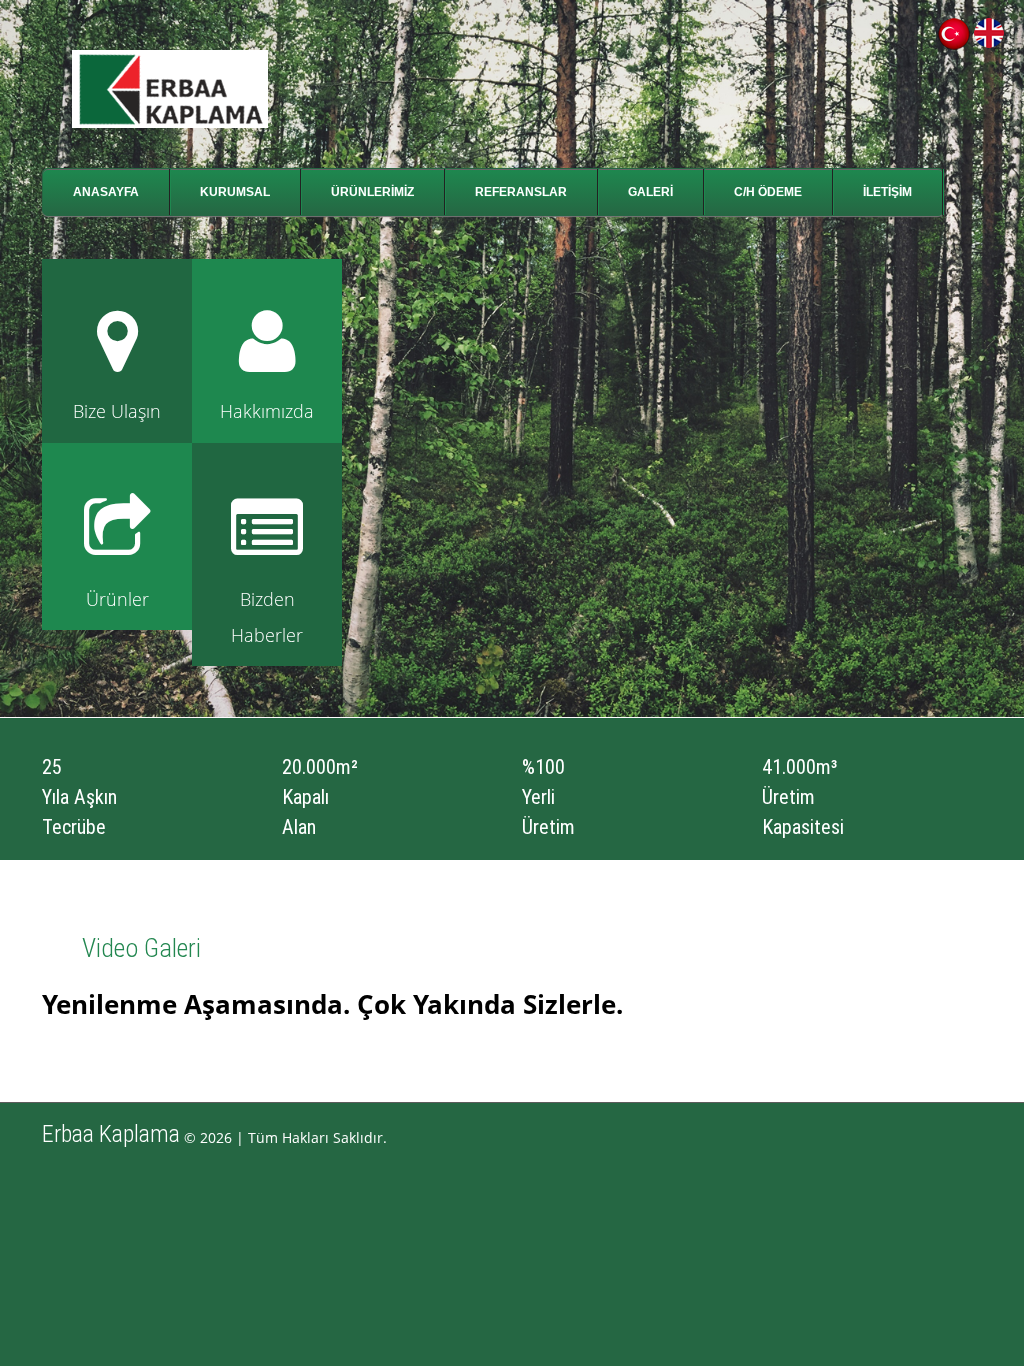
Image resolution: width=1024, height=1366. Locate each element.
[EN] (989, 27)
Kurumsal (235, 192)
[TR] (954, 27)
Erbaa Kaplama (111, 1134)
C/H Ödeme (768, 192)
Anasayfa (106, 192)
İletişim (887, 192)
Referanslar (521, 192)
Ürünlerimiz (372, 192)
